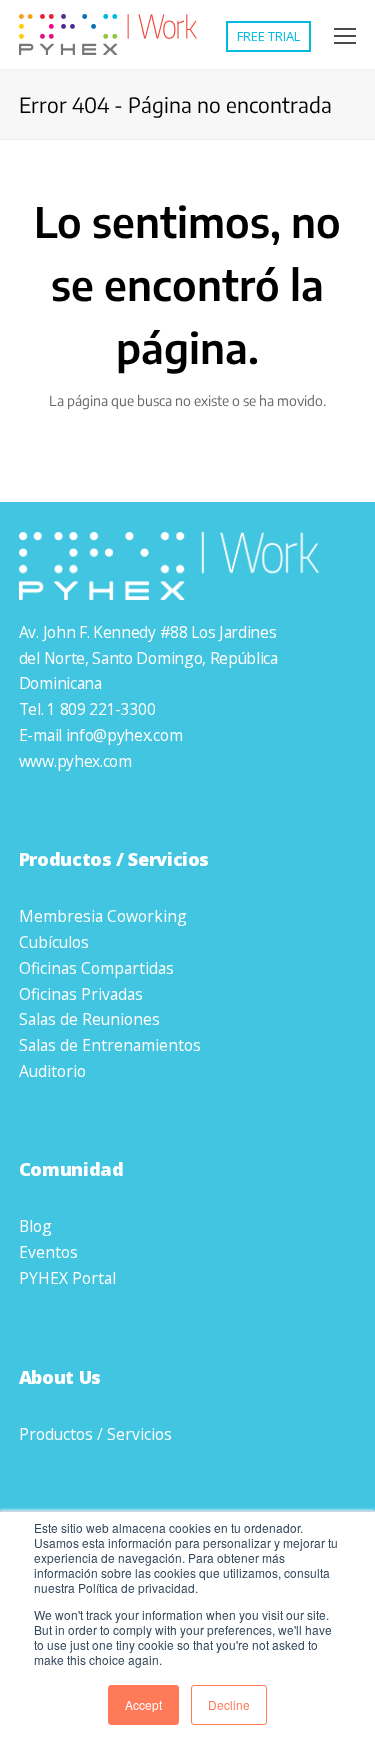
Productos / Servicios (95, 1434)
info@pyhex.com (124, 735)
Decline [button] (229, 1704)
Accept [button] (143, 1704)
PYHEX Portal (67, 1278)
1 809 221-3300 (101, 709)
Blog (35, 1226)
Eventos (48, 1252)
